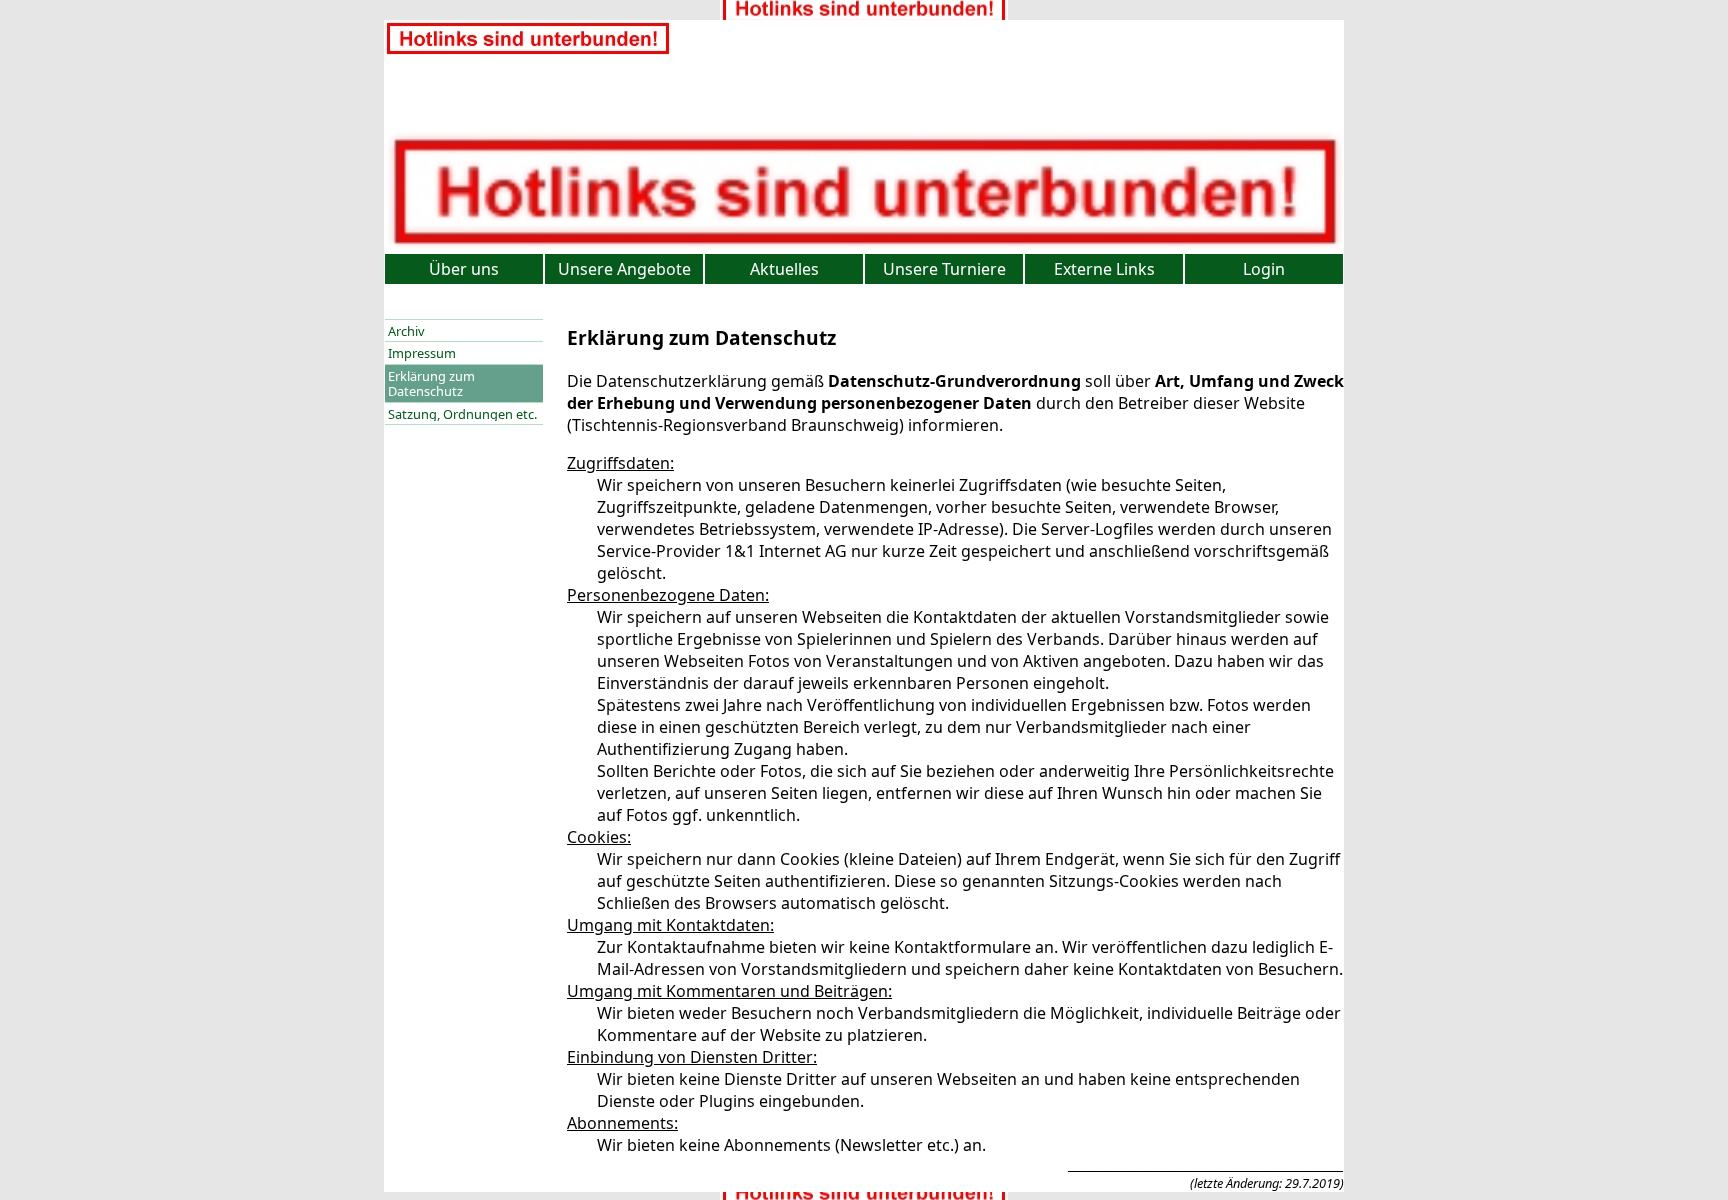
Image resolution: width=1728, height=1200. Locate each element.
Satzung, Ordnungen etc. (462, 414)
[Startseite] (528, 51)
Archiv (406, 331)
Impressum (422, 353)
